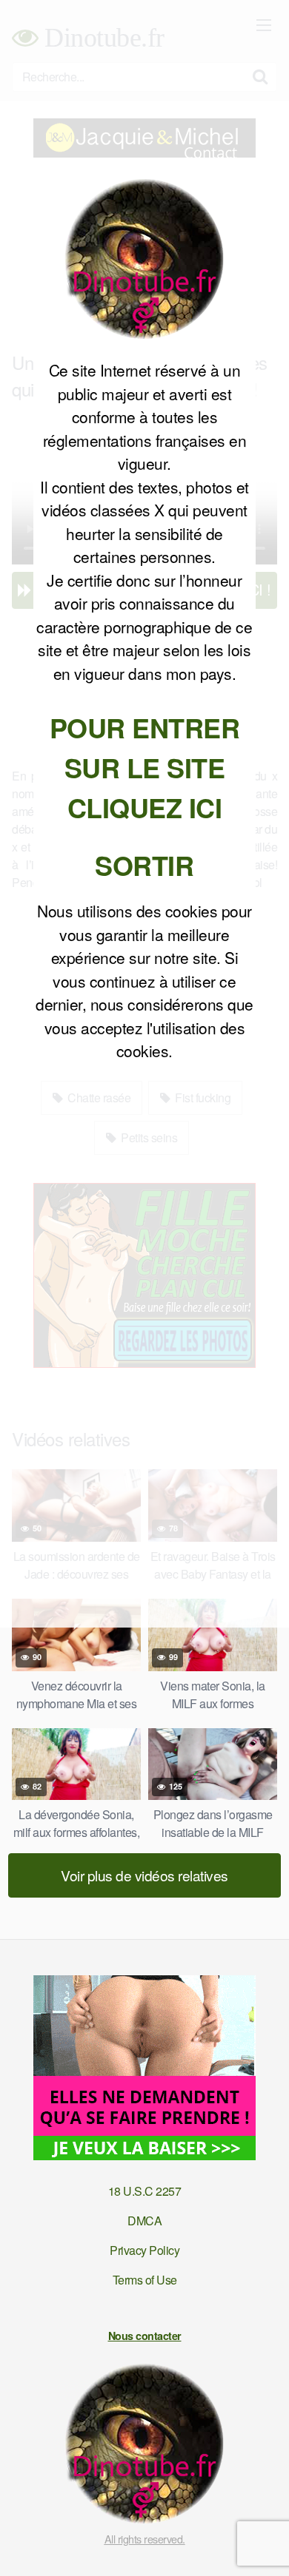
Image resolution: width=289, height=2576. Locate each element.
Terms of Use (145, 2280)
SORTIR (144, 865)
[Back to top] (263, 2543)
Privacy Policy (144, 2250)
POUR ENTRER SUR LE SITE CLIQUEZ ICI (145, 767)
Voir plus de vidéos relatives (144, 1875)
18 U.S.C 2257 (145, 2191)
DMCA (144, 2221)
